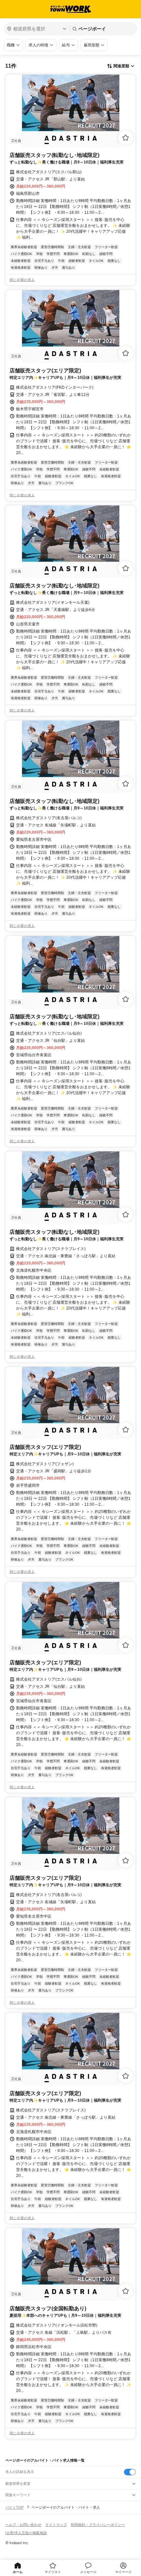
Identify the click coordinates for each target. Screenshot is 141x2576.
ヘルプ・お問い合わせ (23, 2525)
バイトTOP (14, 2507)
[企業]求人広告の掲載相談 (26, 2533)
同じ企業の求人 (22, 280)
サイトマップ (56, 2525)
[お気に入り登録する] (126, 138)
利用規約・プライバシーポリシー (98, 2525)
